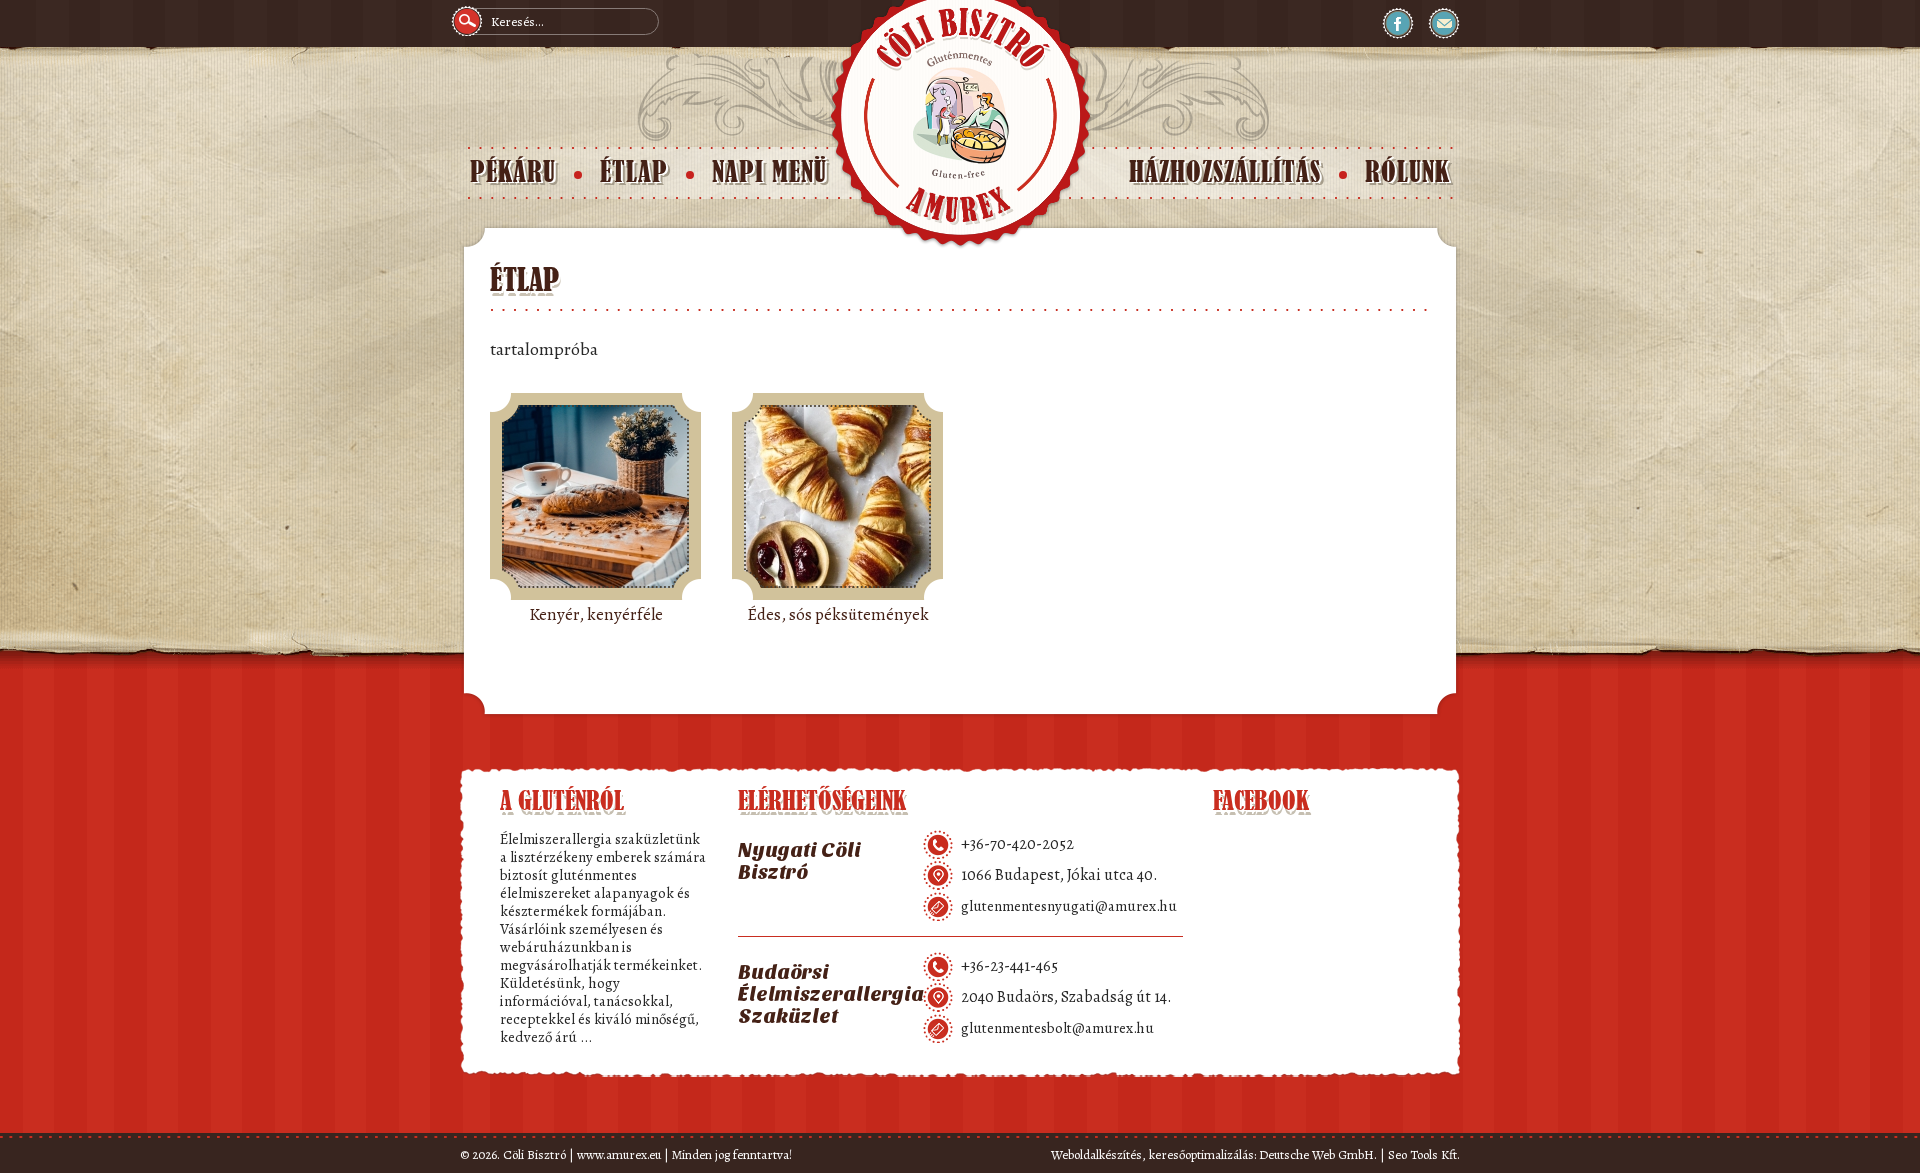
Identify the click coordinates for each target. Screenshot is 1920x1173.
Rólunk (1407, 172)
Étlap (634, 172)
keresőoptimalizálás (1201, 1154)
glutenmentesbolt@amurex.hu (1057, 1028)
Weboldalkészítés (1096, 1154)
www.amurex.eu (619, 1154)
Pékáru (513, 172)
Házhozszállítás (1225, 172)
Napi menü (769, 172)
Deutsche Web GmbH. (1318, 1154)
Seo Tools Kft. (1424, 1154)
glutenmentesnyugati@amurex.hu (1069, 906)
